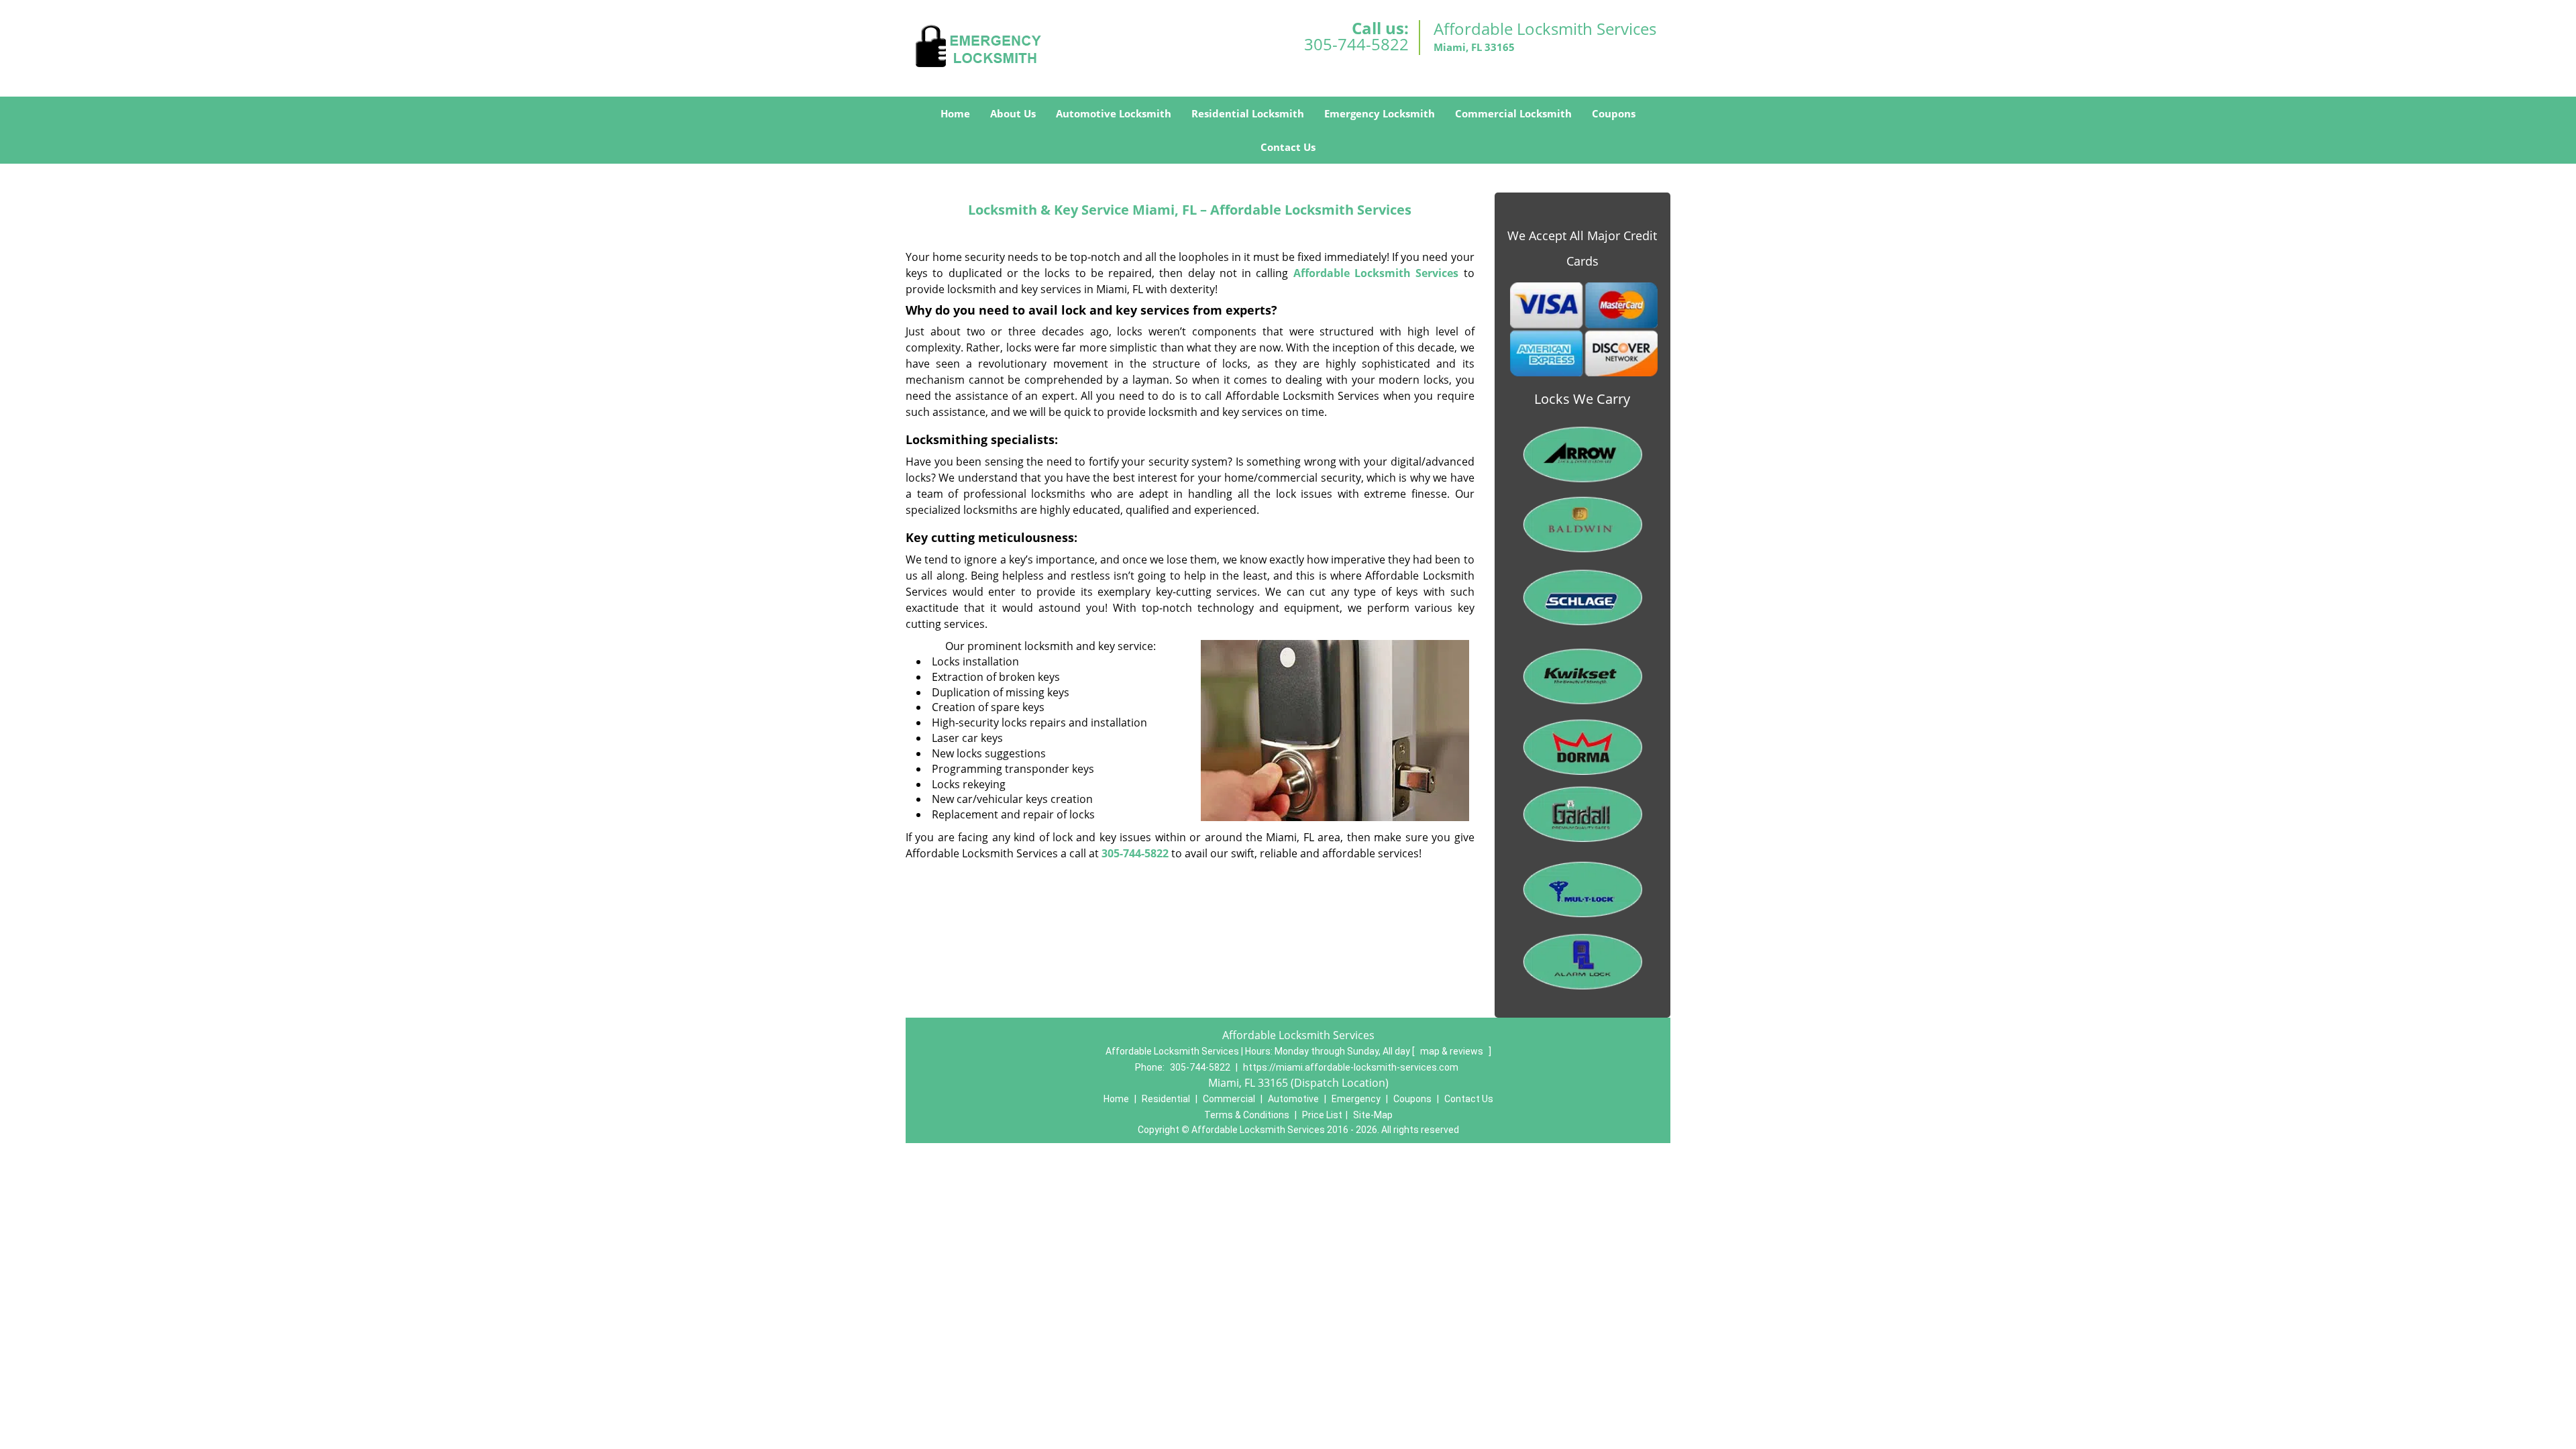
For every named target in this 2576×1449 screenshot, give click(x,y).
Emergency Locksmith (1380, 113)
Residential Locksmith (1248, 113)
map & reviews (1453, 1051)
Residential (1166, 1099)
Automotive (1293, 1099)
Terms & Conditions (1247, 1115)
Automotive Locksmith (1114, 113)
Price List (1322, 1115)
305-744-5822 (1356, 44)
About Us (1013, 113)
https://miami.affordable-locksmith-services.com (1351, 1067)
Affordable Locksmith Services (1376, 273)
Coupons (1614, 113)
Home (955, 113)
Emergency (1356, 1099)
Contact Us (1288, 147)
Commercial (1229, 1099)
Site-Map (1373, 1115)
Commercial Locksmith (1513, 113)
